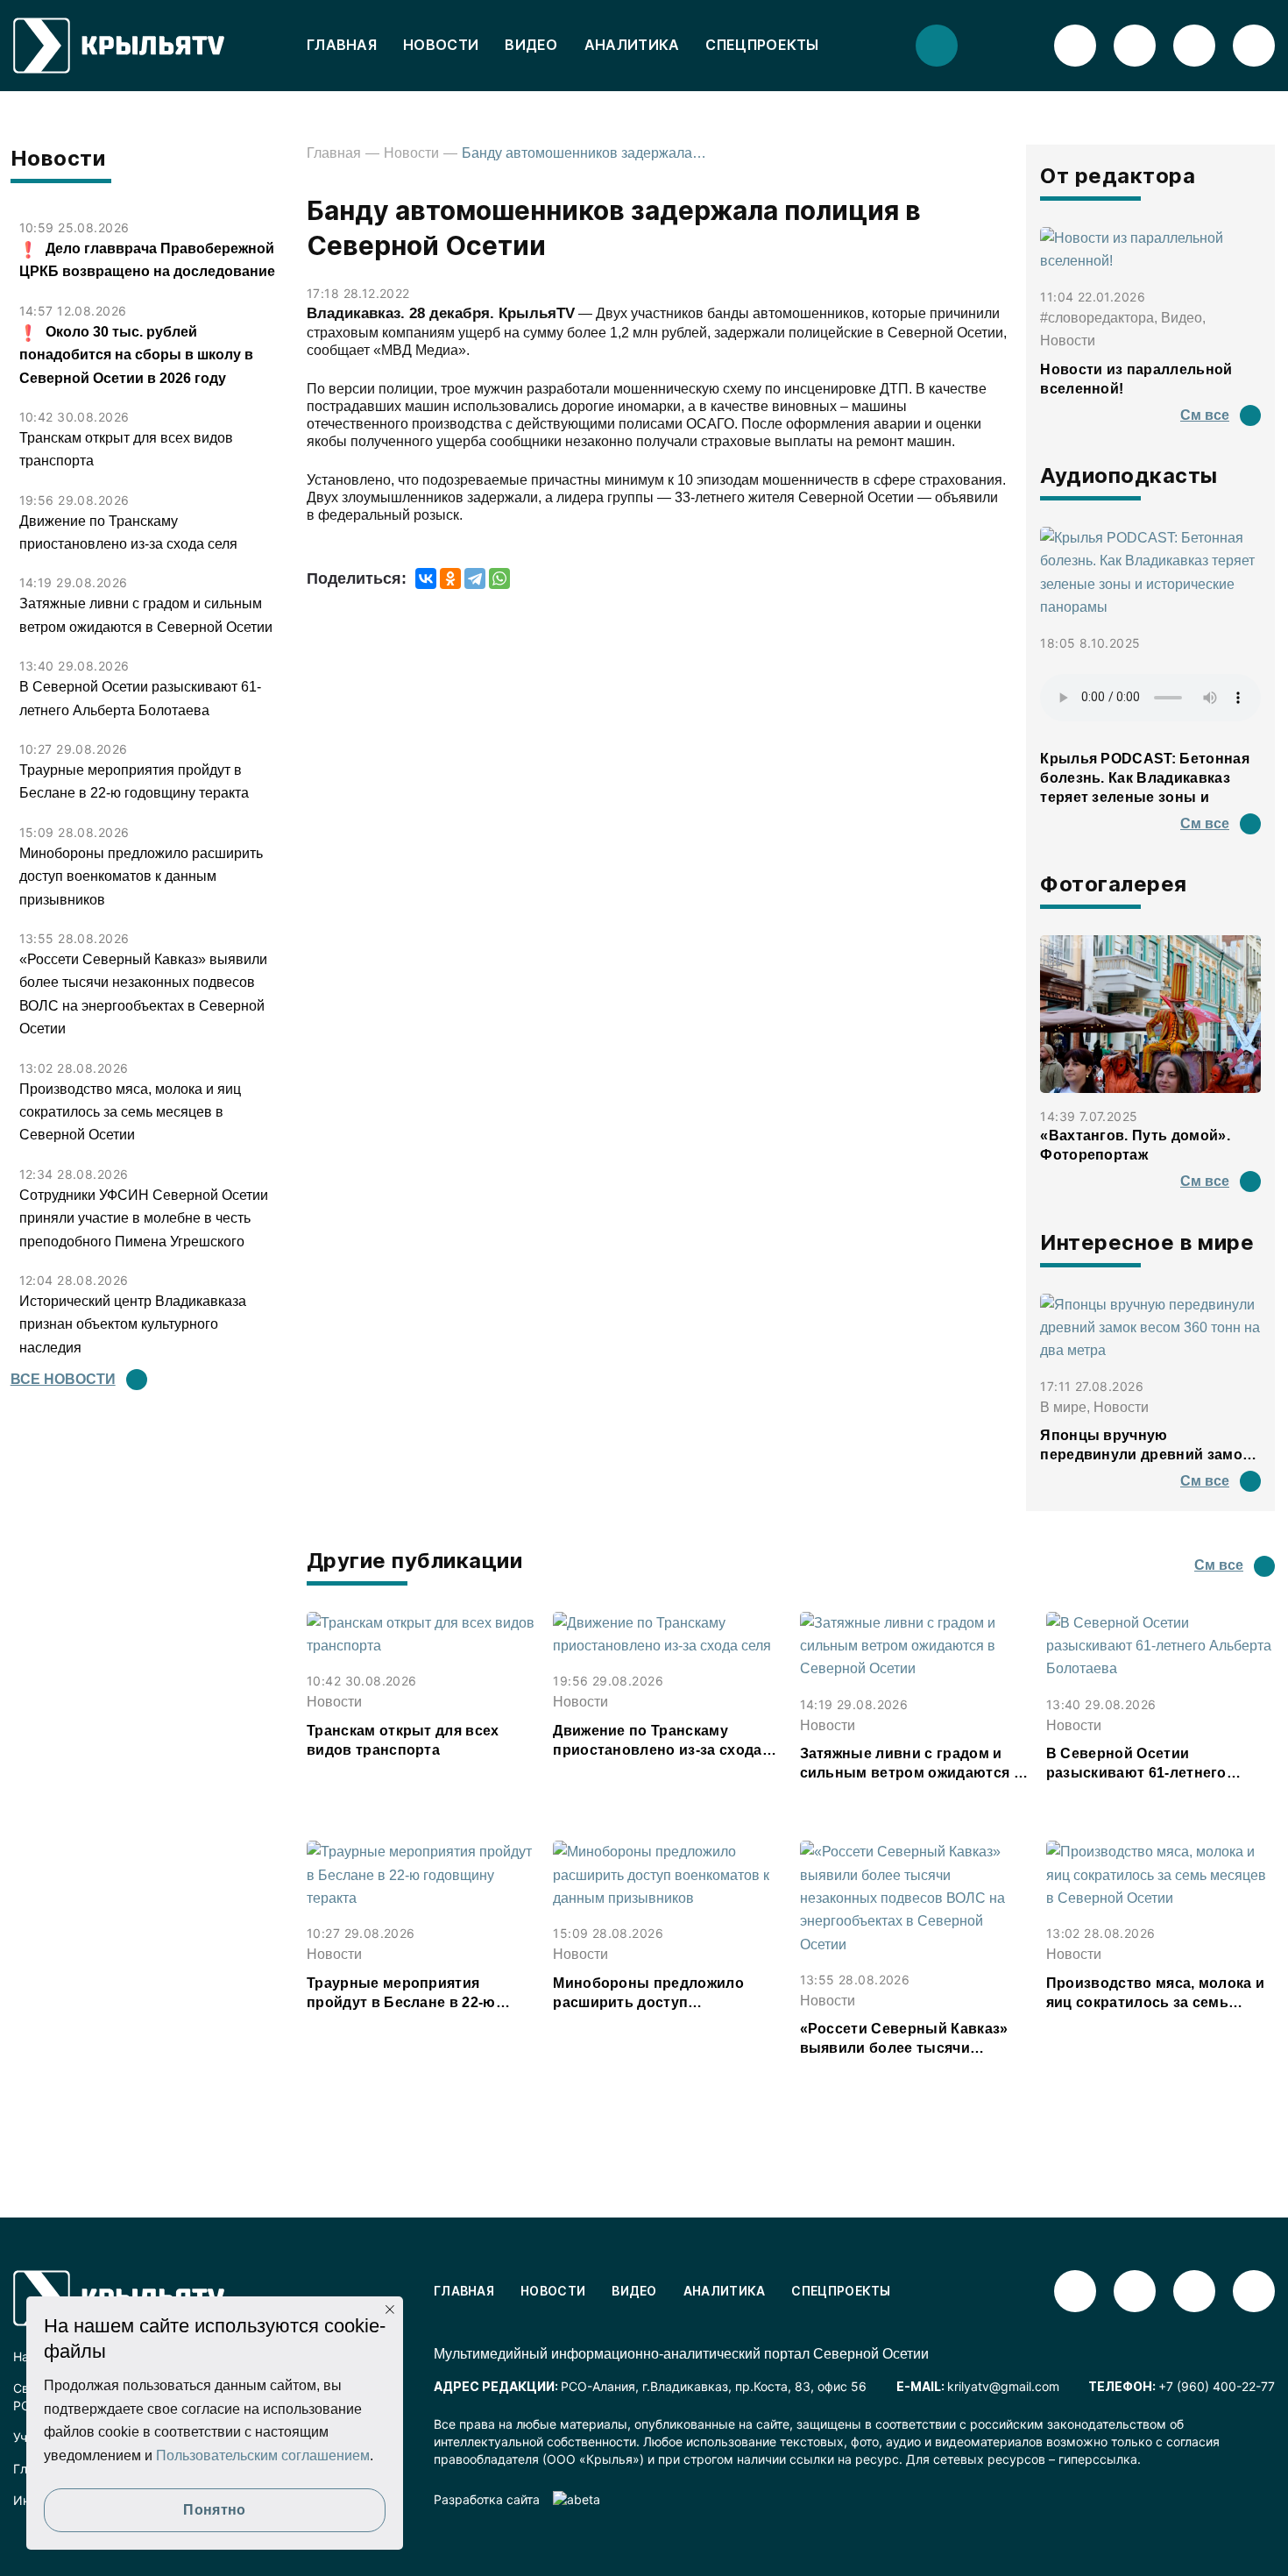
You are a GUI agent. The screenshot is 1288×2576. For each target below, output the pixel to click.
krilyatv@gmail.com (1003, 2386)
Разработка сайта (487, 2499)
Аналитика (632, 45)
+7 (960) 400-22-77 (1217, 2386)
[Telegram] (475, 578)
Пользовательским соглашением (263, 2455)
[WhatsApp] (499, 578)
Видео (531, 45)
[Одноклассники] (450, 578)
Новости (441, 45)
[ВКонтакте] (426, 578)
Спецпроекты (762, 45)
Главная (342, 45)
